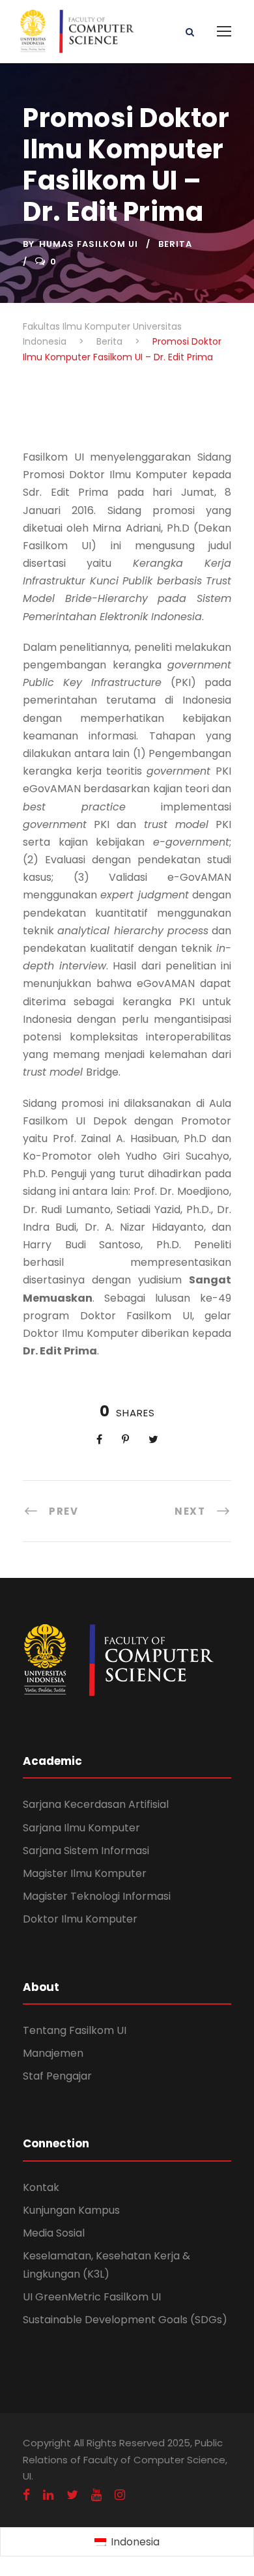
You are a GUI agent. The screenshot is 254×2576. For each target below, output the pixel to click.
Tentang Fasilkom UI (75, 2030)
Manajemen (53, 2053)
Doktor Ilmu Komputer (80, 1919)
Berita (175, 244)
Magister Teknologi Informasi (97, 1896)
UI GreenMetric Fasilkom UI (92, 2297)
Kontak (41, 2187)
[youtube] (96, 2495)
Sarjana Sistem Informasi (86, 1851)
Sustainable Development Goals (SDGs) (125, 2320)
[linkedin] (48, 2495)
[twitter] (72, 2495)
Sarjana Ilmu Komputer (81, 1828)
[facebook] (26, 2495)
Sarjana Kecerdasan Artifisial (96, 1804)
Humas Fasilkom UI (89, 244)
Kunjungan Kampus (71, 2210)
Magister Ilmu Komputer (85, 1873)
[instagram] (120, 2495)
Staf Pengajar (57, 2076)
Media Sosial (54, 2233)
